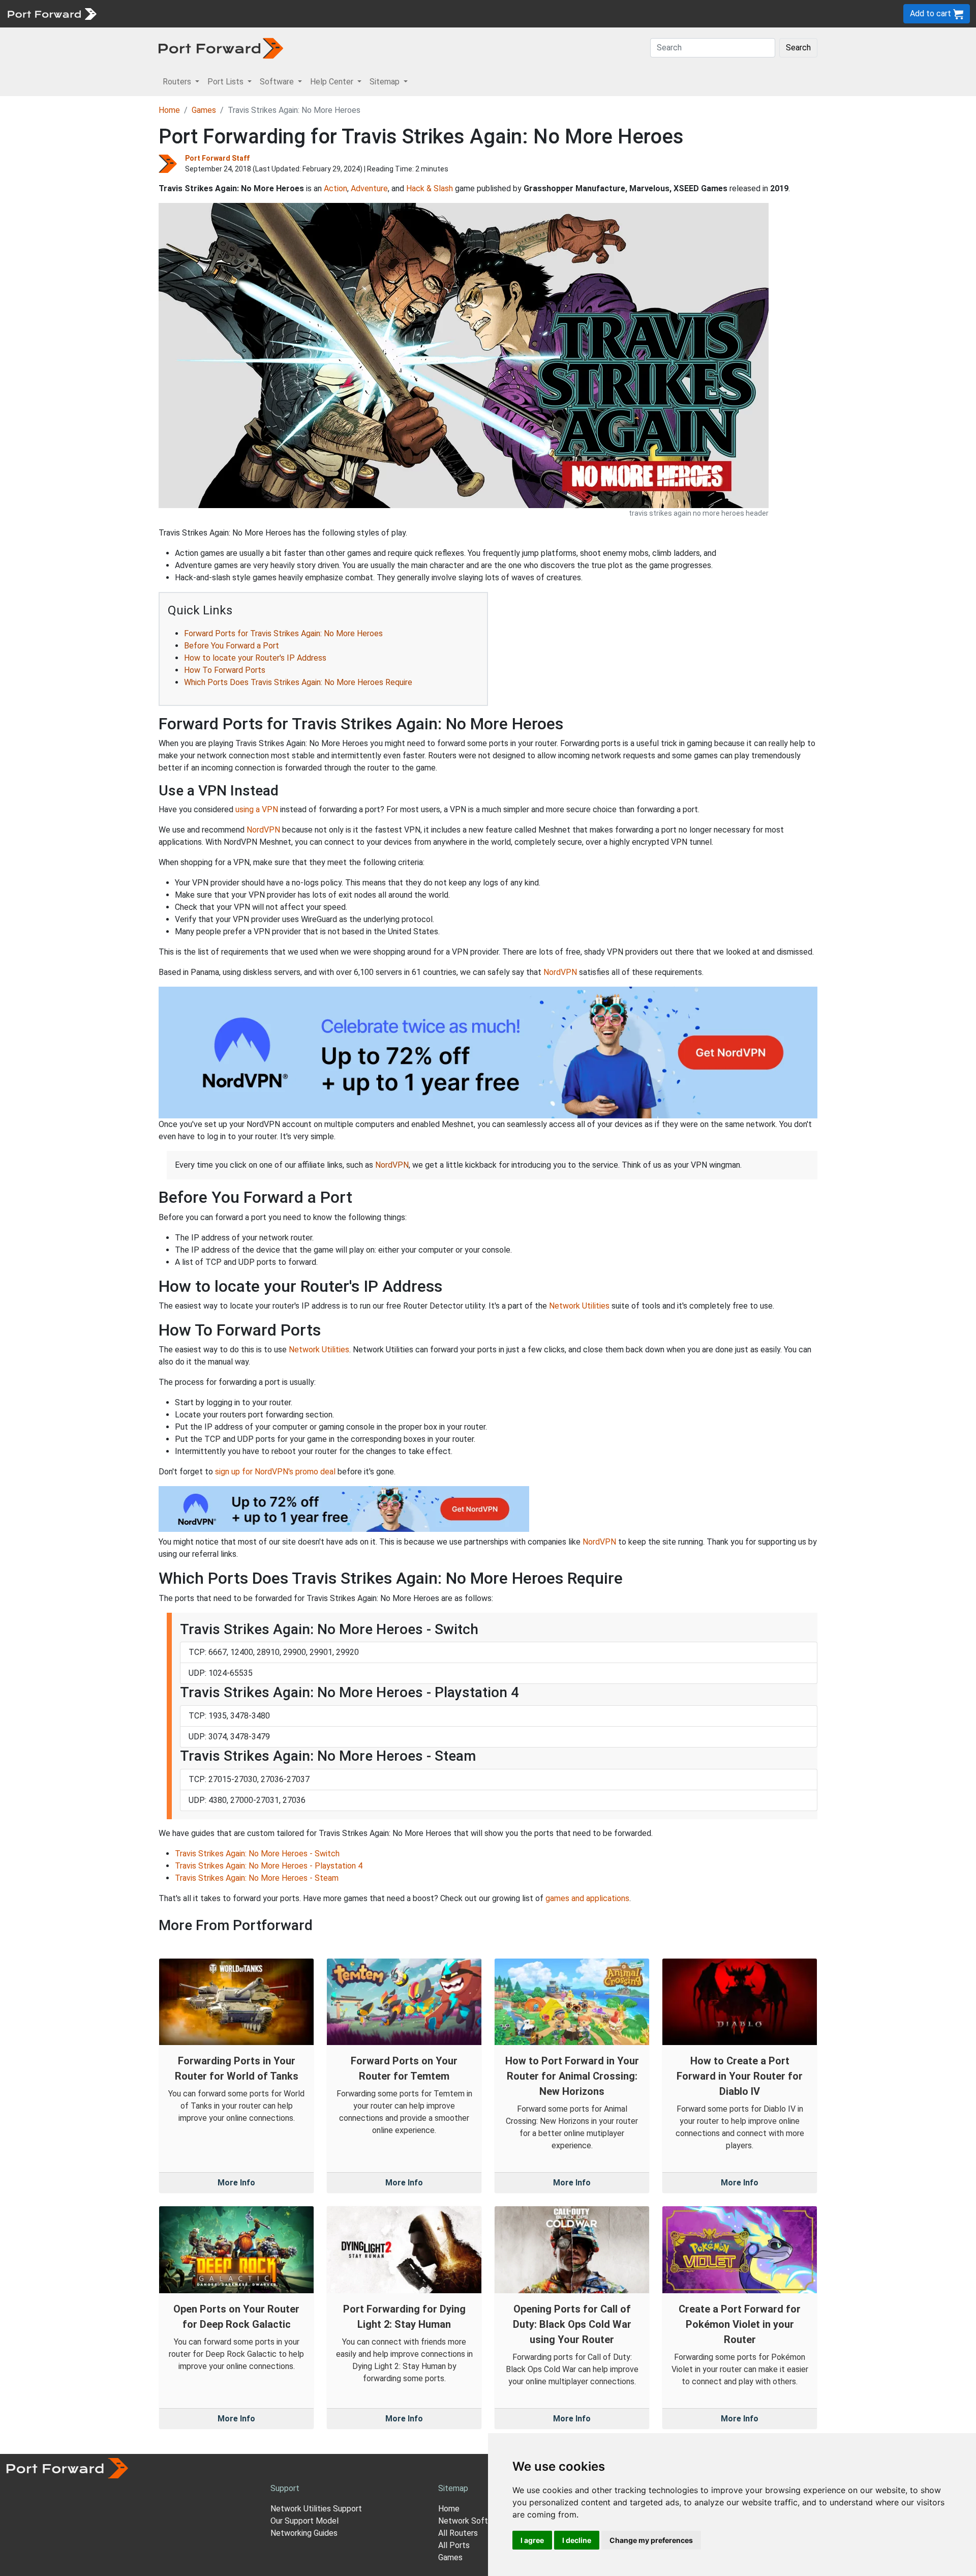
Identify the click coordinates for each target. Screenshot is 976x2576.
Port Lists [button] (226, 82)
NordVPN (263, 830)
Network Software (472, 2521)
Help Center (270, 13)
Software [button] (278, 82)
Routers (140, 13)
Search (798, 48)
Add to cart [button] (932, 13)
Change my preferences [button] (651, 2540)
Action (335, 188)
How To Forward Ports (225, 670)
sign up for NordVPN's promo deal (275, 1472)
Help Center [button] (333, 82)
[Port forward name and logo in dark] (221, 48)
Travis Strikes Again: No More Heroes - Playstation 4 (269, 1866)
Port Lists (180, 13)
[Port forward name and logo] (52, 13)
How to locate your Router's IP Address (255, 658)
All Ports (454, 2545)
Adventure (369, 188)
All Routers (458, 2533)
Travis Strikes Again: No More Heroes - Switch (257, 1854)
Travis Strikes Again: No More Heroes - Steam (257, 1878)
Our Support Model (304, 2521)
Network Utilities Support (316, 2509)
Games (204, 110)
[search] (343, 13)
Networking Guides (304, 2533)
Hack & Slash (430, 188)
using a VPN (257, 809)
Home (169, 110)
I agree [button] (532, 2540)
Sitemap (315, 13)
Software (223, 13)
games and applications (587, 1898)
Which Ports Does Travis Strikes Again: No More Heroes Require (298, 682)
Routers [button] (178, 82)
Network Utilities (579, 1306)
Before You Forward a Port (232, 646)
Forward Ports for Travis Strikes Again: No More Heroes (283, 633)
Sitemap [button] (386, 82)
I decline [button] (577, 2540)
